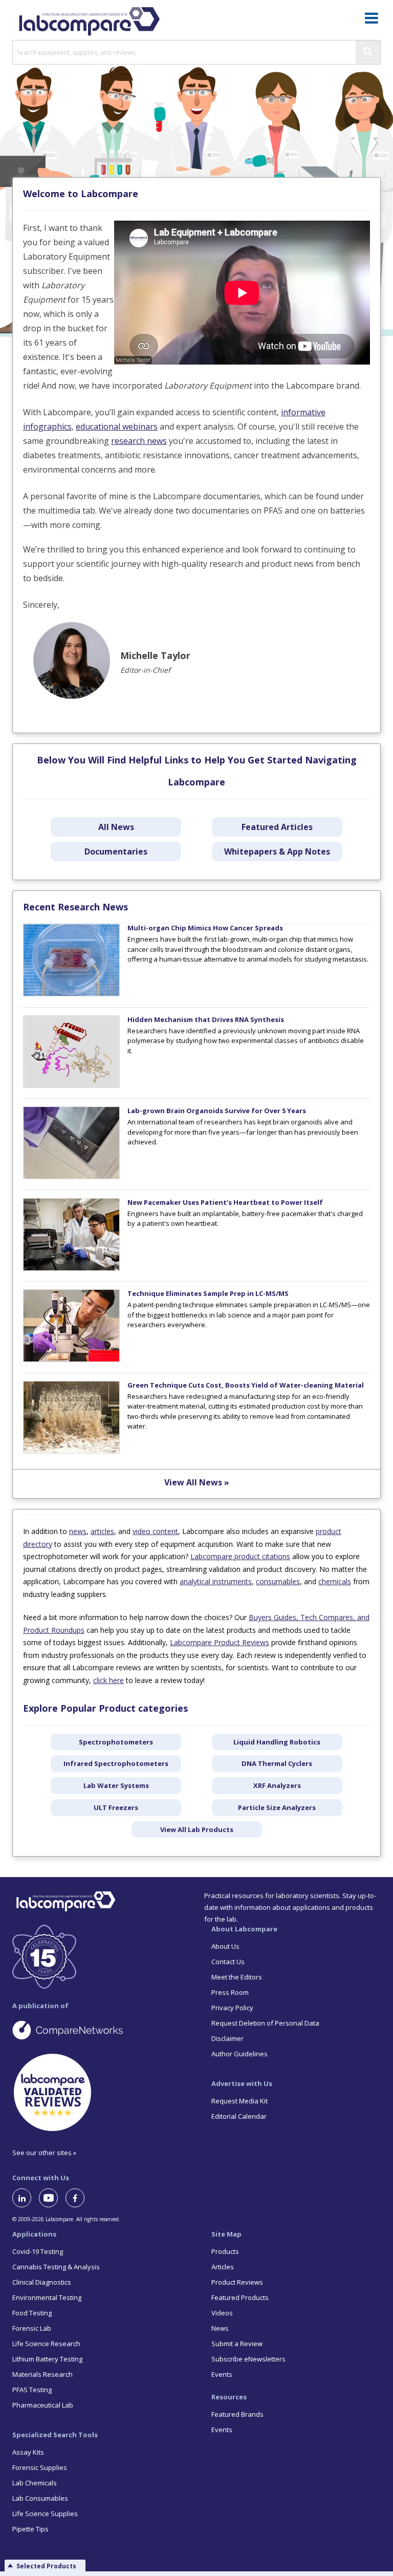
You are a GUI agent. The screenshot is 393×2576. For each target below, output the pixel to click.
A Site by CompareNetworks (97, 2030)
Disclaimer (227, 2038)
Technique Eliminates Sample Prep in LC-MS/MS (208, 1293)
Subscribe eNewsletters (248, 2359)
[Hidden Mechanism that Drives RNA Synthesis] (71, 1085)
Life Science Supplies (45, 2514)
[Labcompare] (89, 20)
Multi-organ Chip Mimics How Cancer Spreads (205, 928)
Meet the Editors (237, 1977)
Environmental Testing (47, 2297)
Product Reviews (237, 2282)
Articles (223, 2267)
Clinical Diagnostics (42, 2282)
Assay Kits (28, 2452)
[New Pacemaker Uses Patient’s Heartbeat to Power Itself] (71, 1268)
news (78, 1531)
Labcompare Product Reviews (220, 1642)
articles (102, 1531)
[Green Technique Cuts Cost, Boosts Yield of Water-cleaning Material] (71, 1451)
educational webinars (117, 427)
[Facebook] (79, 2198)
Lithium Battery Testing (47, 2359)
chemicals (335, 1581)
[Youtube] (52, 2198)
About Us (225, 1946)
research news (139, 441)
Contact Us (228, 1962)
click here (108, 1680)
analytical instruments (216, 1581)
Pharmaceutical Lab (43, 2405)
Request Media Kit (239, 2101)
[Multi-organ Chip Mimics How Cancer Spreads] (71, 994)
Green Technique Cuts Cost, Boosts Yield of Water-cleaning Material (246, 1385)
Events (222, 2374)
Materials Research (42, 2374)
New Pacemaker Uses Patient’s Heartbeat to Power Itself (225, 1202)
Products (225, 2251)
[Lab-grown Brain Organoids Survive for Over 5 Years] (71, 1177)
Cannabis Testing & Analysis (56, 2267)
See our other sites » (44, 2153)
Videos (222, 2313)
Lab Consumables (40, 2498)
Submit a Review (237, 2344)
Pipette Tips (30, 2529)
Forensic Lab (32, 2328)
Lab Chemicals (35, 2483)
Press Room (230, 1992)
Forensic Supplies (40, 2467)
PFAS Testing (32, 2390)
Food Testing (32, 2313)
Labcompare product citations (240, 1556)
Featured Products (240, 2297)
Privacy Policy (232, 2008)
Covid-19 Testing (38, 2251)
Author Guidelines (239, 2054)
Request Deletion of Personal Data (265, 2023)
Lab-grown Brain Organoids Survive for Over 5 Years (217, 1111)
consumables (278, 1581)
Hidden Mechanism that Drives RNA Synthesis (206, 1019)
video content (155, 1531)
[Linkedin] (26, 2198)
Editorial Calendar (239, 2116)
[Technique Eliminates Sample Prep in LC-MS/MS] (71, 1359)
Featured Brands (237, 2414)
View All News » (197, 1482)
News (220, 2328)
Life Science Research (46, 2344)
